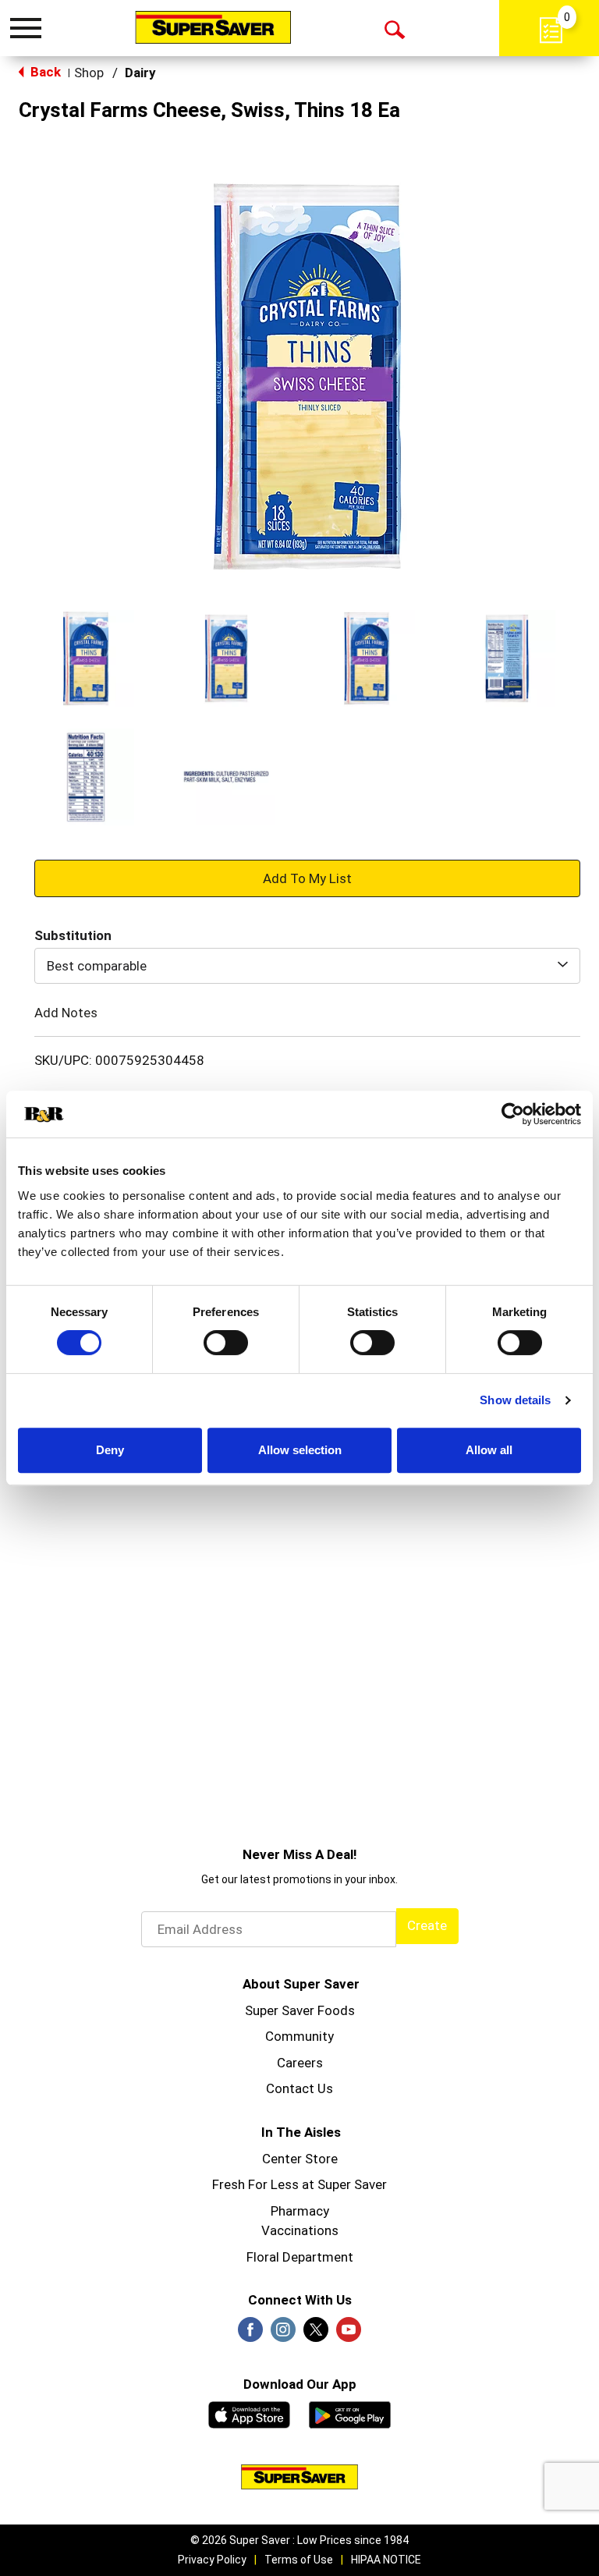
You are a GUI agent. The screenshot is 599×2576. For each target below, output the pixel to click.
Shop (89, 73)
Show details (515, 1400)
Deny (110, 1450)
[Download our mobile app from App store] (249, 2413)
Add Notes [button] (66, 1013)
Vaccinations (300, 2230)
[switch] (226, 1343)
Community (299, 2036)
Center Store (300, 2159)
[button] (86, 658)
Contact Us (299, 2088)
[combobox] (307, 966)
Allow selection (300, 1450)
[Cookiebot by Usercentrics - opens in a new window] (513, 1114)
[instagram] (283, 2334)
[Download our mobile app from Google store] (350, 2413)
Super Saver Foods (300, 2010)
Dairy (140, 73)
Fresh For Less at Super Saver (299, 2184)
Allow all (489, 1450)
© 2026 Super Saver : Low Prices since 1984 (299, 2540)
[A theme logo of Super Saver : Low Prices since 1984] (213, 27)
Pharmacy (300, 2211)
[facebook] (250, 2334)
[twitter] (316, 2334)
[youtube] (349, 2334)
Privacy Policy (212, 2560)
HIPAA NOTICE (386, 2560)
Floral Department (300, 2257)
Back (44, 72)
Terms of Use (299, 2560)
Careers (300, 2063)
